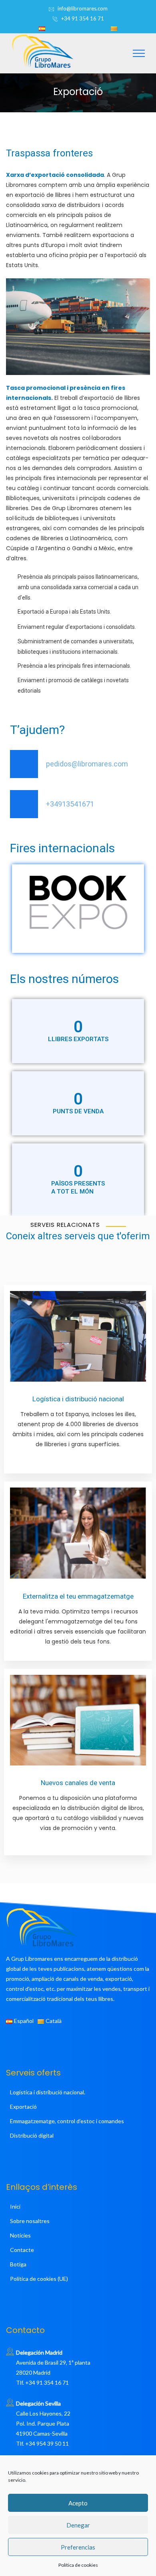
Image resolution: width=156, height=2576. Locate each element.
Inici (15, 2206)
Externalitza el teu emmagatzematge (78, 1596)
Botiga (18, 2264)
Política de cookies (78, 2565)
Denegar (78, 2525)
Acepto (78, 2503)
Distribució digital (32, 2135)
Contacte (22, 2250)
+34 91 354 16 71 (83, 18)
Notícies (20, 2235)
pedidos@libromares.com (87, 764)
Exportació (23, 2107)
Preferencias (78, 2547)
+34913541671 (70, 804)
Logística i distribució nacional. (48, 2092)
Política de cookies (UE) (39, 2279)
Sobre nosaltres (30, 2221)
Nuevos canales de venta (78, 1783)
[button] (14, 902)
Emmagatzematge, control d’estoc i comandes (67, 2121)
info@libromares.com (83, 8)
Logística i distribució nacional (78, 1399)
